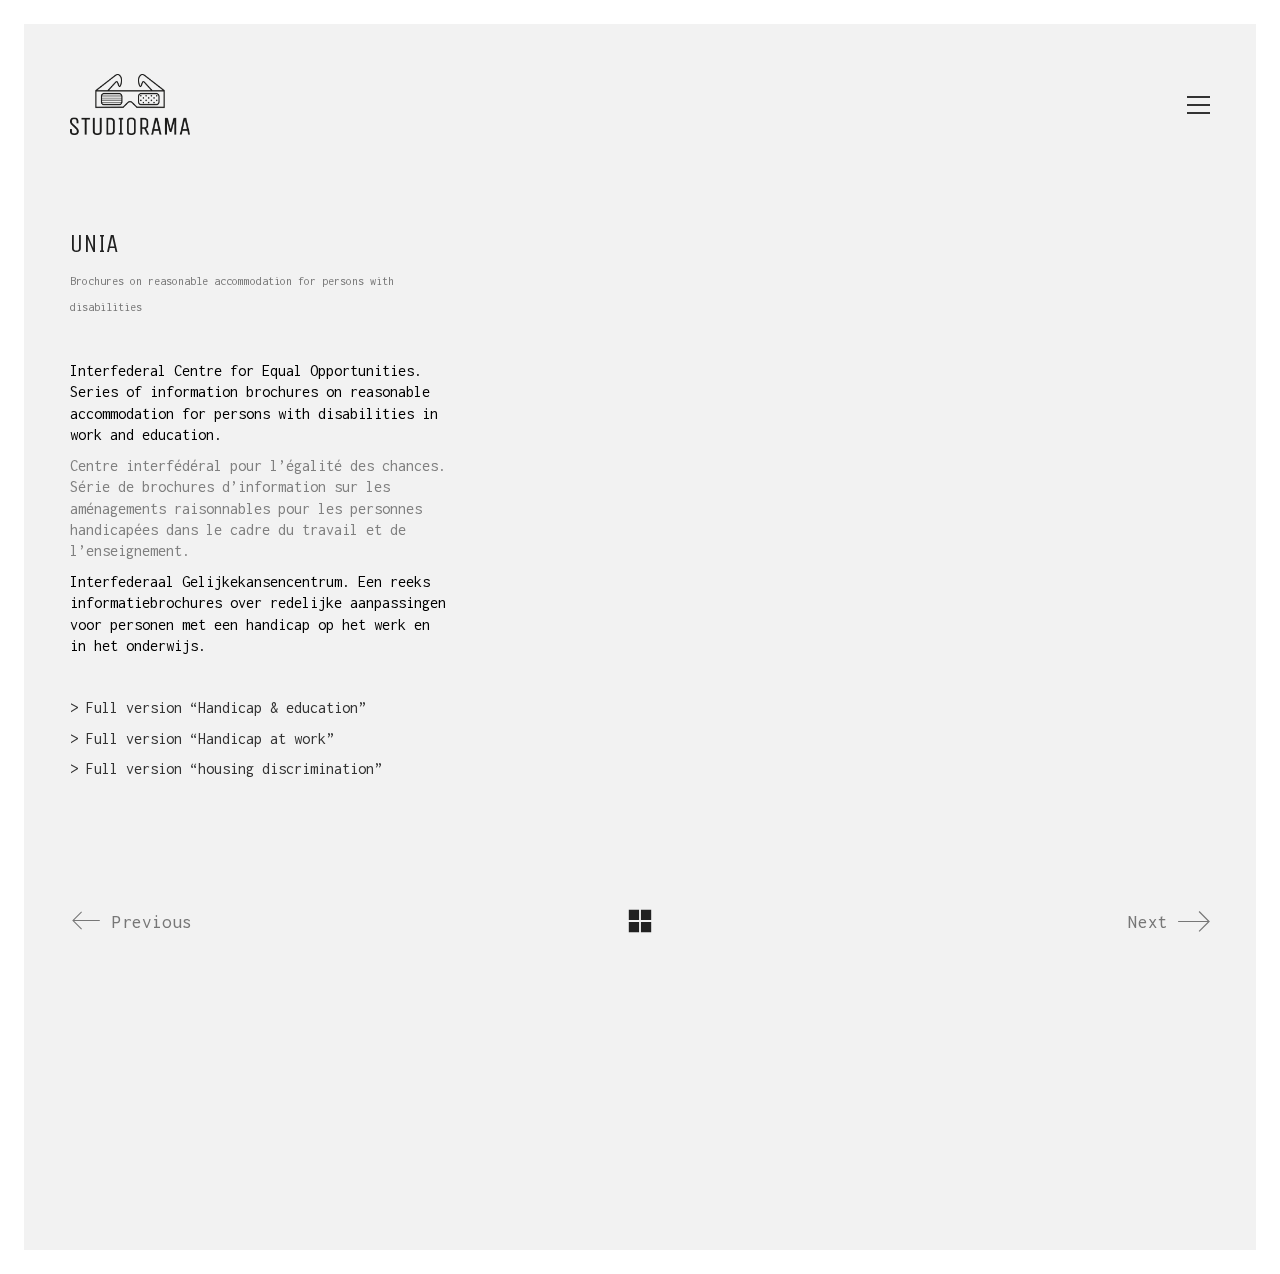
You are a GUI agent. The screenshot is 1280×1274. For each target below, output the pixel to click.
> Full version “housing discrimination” (226, 768)
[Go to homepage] (130, 104)
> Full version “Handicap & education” (218, 707)
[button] (1198, 105)
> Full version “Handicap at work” (202, 738)
